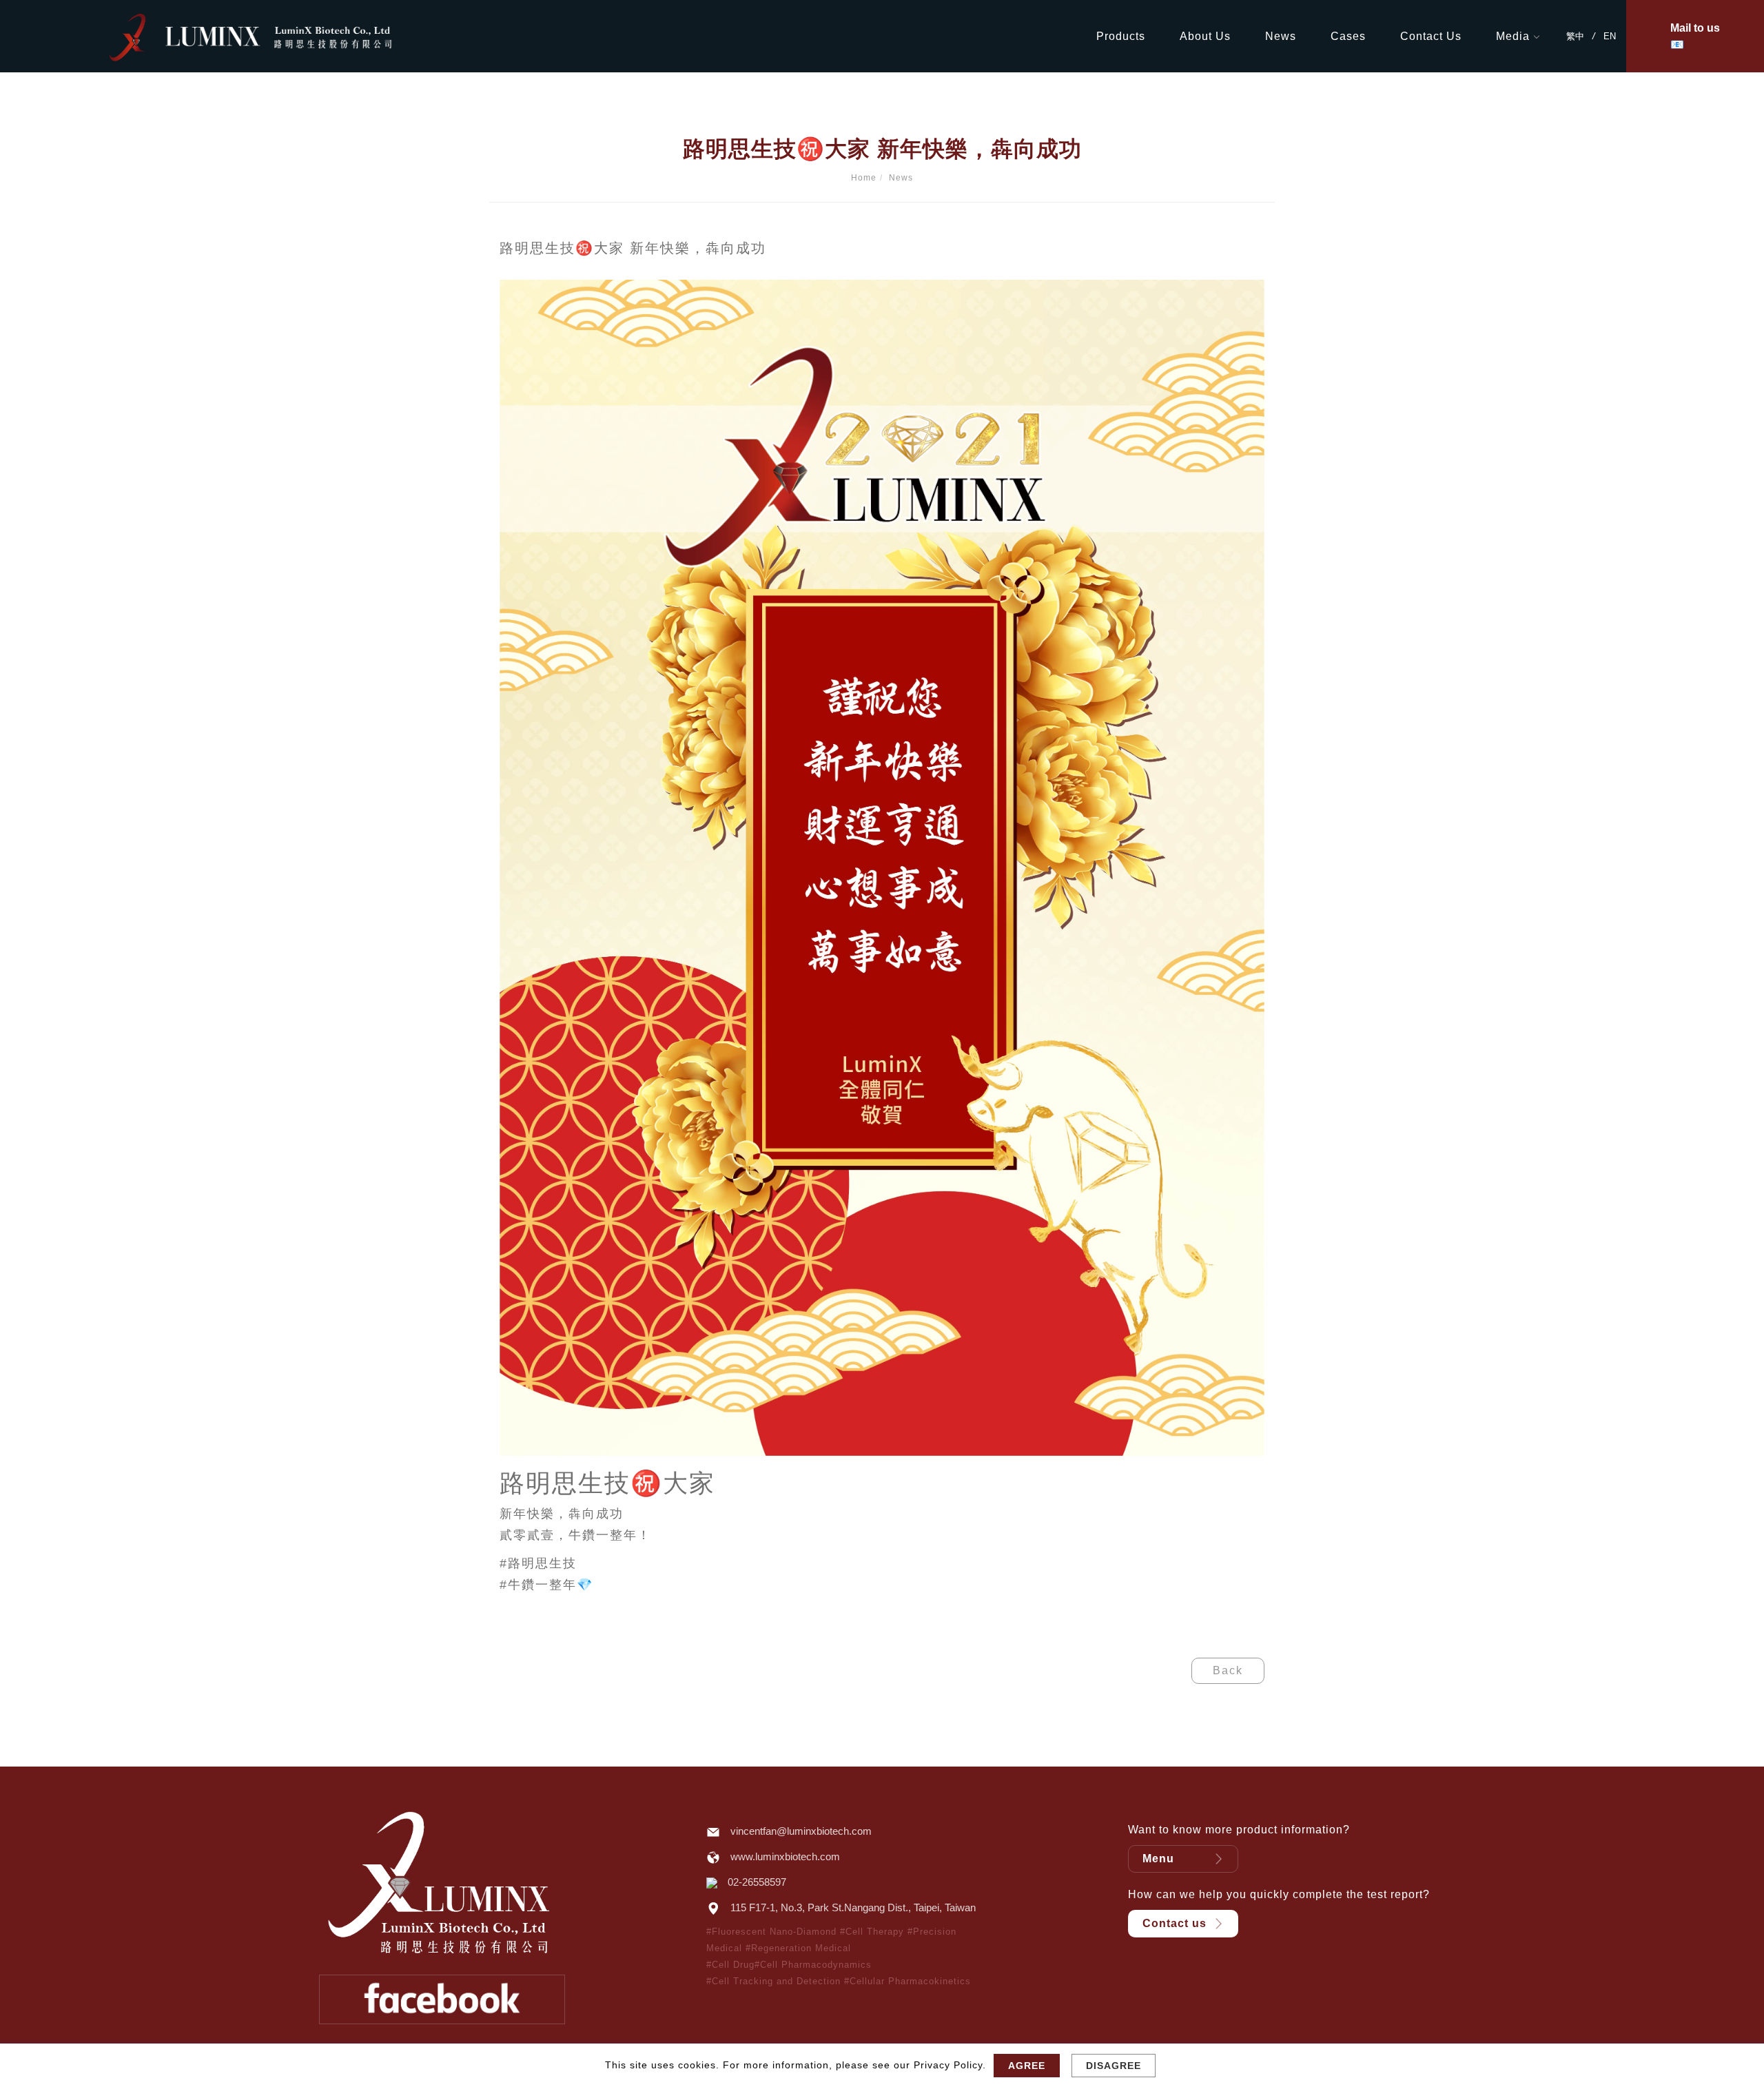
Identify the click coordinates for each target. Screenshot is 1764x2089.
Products (1121, 36)
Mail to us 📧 (1695, 36)
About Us (1205, 36)
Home (864, 178)
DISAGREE (1114, 2066)
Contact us (1175, 1923)
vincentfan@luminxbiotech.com (801, 1831)
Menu (1158, 1859)
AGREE (1027, 2066)
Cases (1348, 36)
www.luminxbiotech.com (785, 1856)
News (1281, 36)
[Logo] (279, 35)
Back (1228, 1670)
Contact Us (1431, 36)
